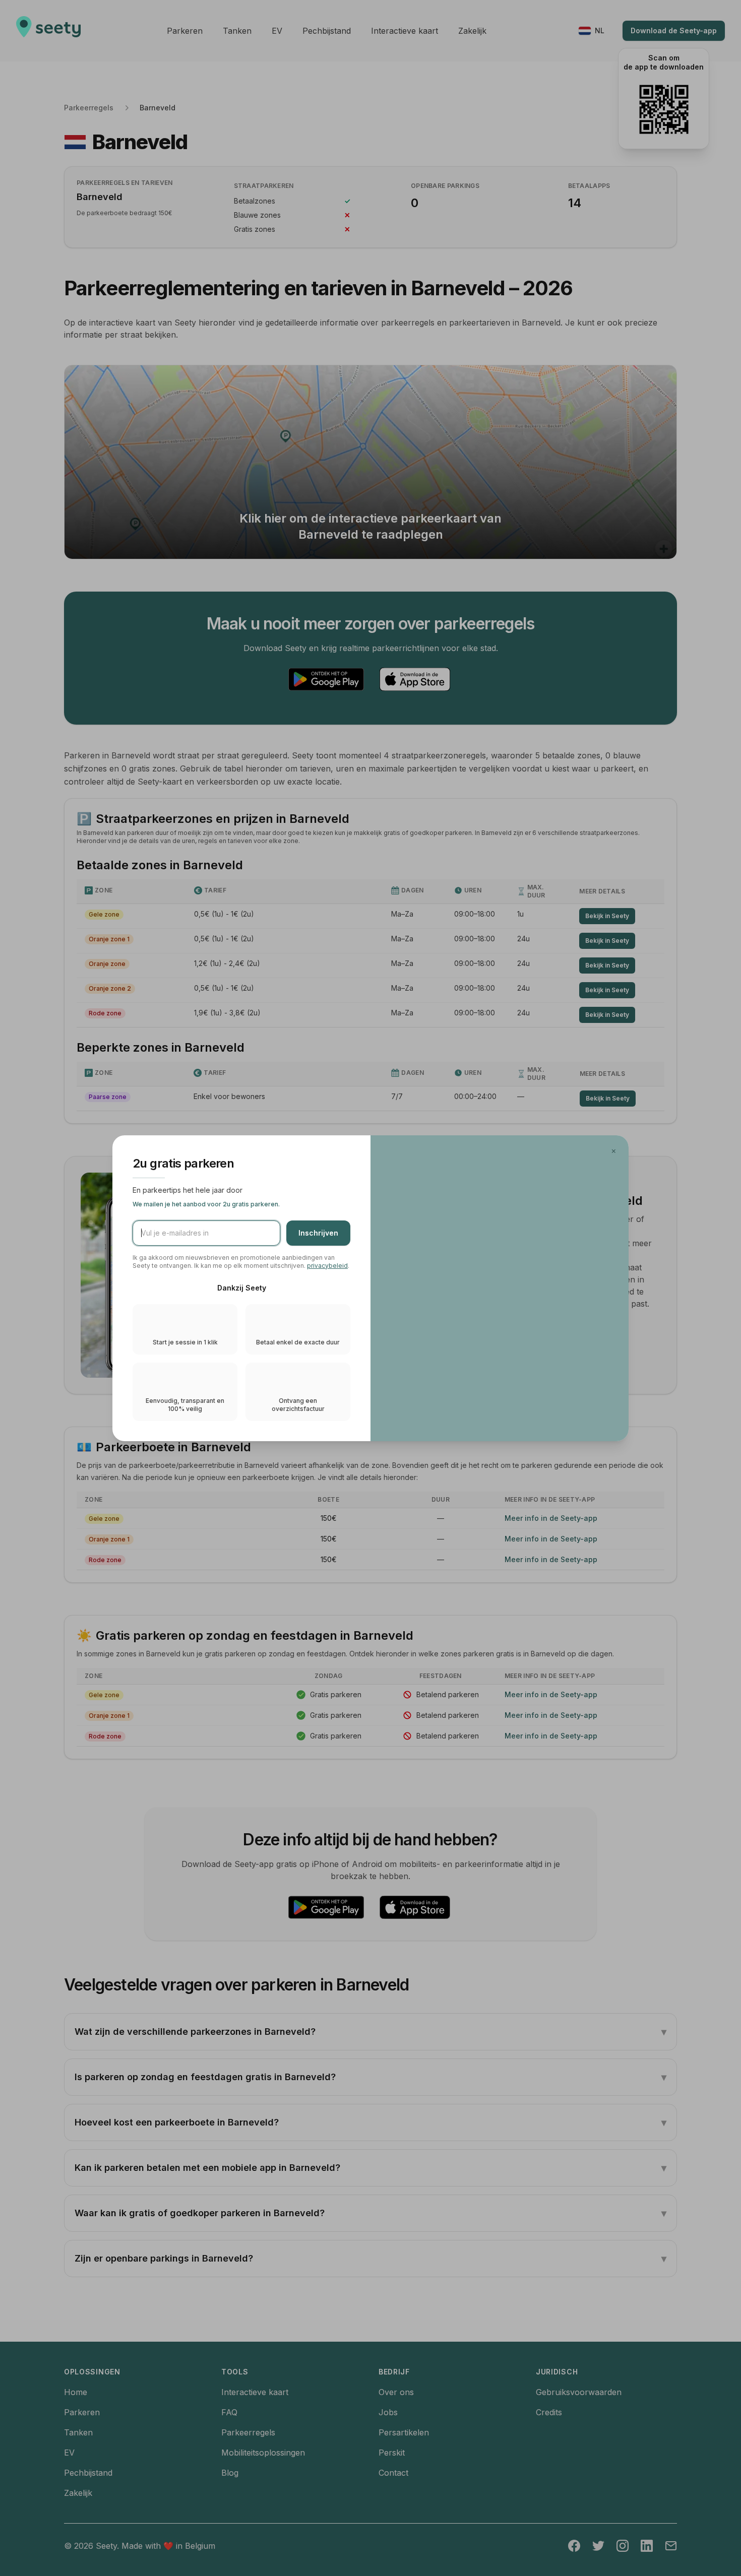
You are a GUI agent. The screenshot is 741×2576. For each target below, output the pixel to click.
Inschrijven (318, 1233)
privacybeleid (327, 1266)
